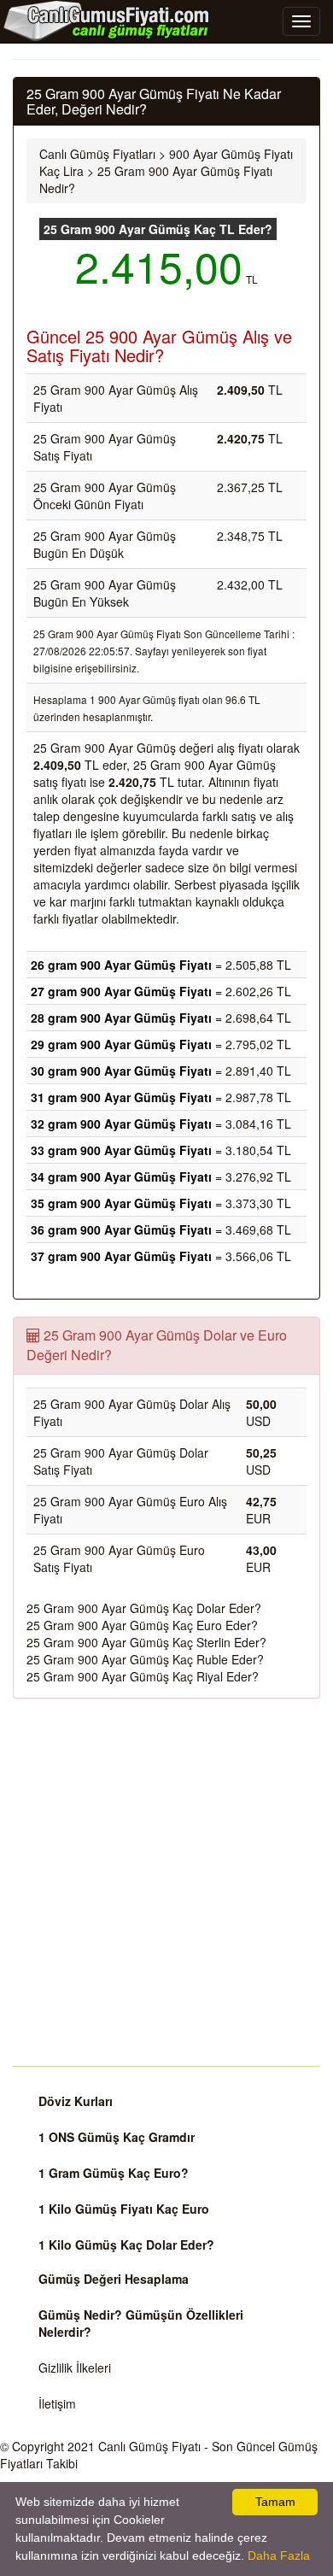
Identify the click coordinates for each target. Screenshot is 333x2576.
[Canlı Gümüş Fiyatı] (107, 21)
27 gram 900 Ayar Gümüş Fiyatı (121, 991)
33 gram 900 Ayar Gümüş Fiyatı (121, 1150)
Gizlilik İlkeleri (75, 2368)
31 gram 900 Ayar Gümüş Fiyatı (121, 1097)
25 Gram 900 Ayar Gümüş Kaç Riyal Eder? (143, 1676)
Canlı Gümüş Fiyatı (149, 2446)
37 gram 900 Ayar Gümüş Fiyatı (121, 1256)
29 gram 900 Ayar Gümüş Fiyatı (121, 1044)
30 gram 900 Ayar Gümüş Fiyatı (121, 1071)
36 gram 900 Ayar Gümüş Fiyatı (121, 1229)
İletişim (57, 2403)
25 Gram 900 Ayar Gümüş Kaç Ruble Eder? (145, 1659)
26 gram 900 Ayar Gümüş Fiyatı (121, 965)
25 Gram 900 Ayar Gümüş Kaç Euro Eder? (142, 1625)
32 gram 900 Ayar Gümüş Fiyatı (121, 1124)
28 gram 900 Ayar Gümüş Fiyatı (121, 1018)
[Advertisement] (166, 1882)
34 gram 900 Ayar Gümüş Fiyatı (121, 1177)
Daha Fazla (279, 2555)
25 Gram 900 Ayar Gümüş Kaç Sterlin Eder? (146, 1642)
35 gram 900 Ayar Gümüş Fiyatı (121, 1203)
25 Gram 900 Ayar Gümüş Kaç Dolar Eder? (144, 1608)
